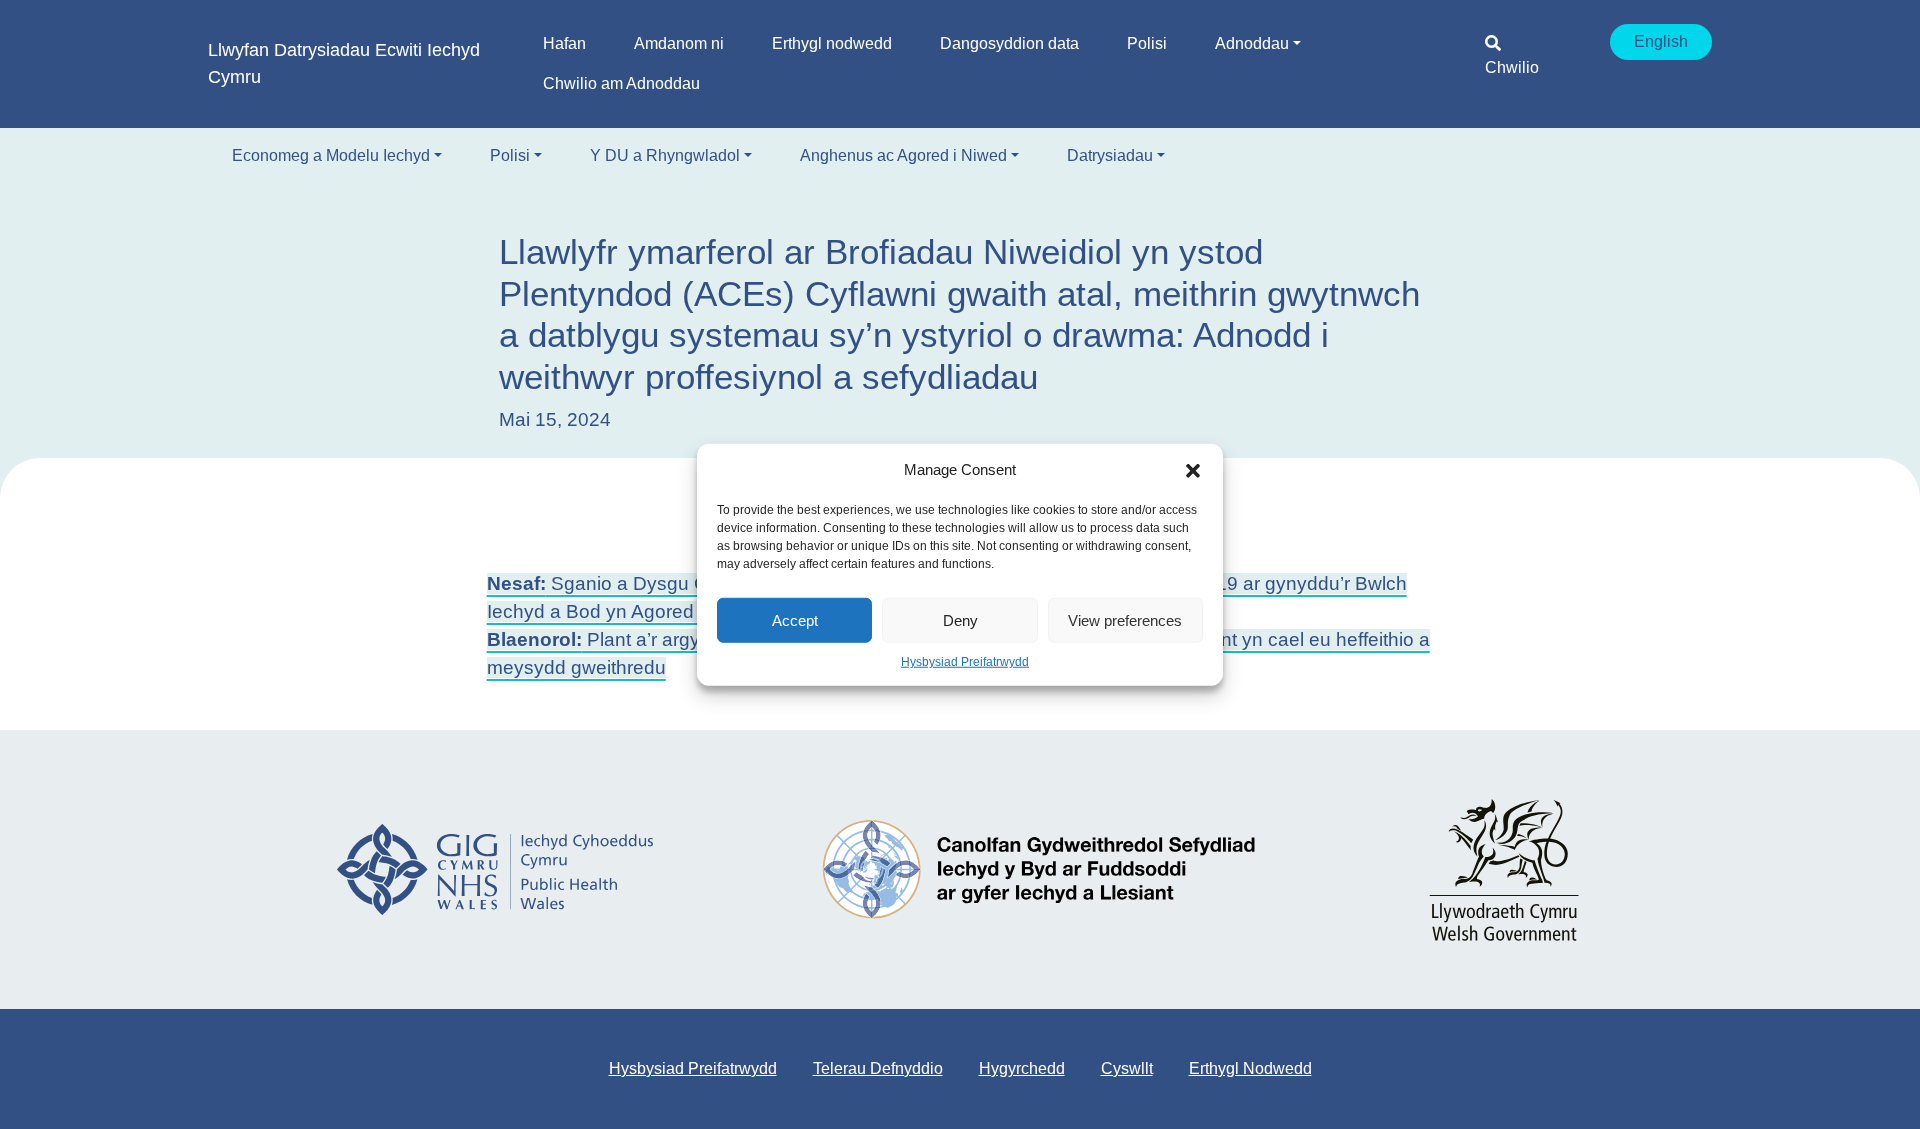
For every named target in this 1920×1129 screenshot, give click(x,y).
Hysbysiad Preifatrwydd (965, 662)
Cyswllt (1127, 1068)
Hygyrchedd (1022, 1068)
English (1661, 41)
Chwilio (1512, 67)
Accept (795, 619)
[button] (1193, 470)
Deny (960, 619)
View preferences (1125, 619)
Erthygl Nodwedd (1250, 1068)
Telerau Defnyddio (878, 1068)
